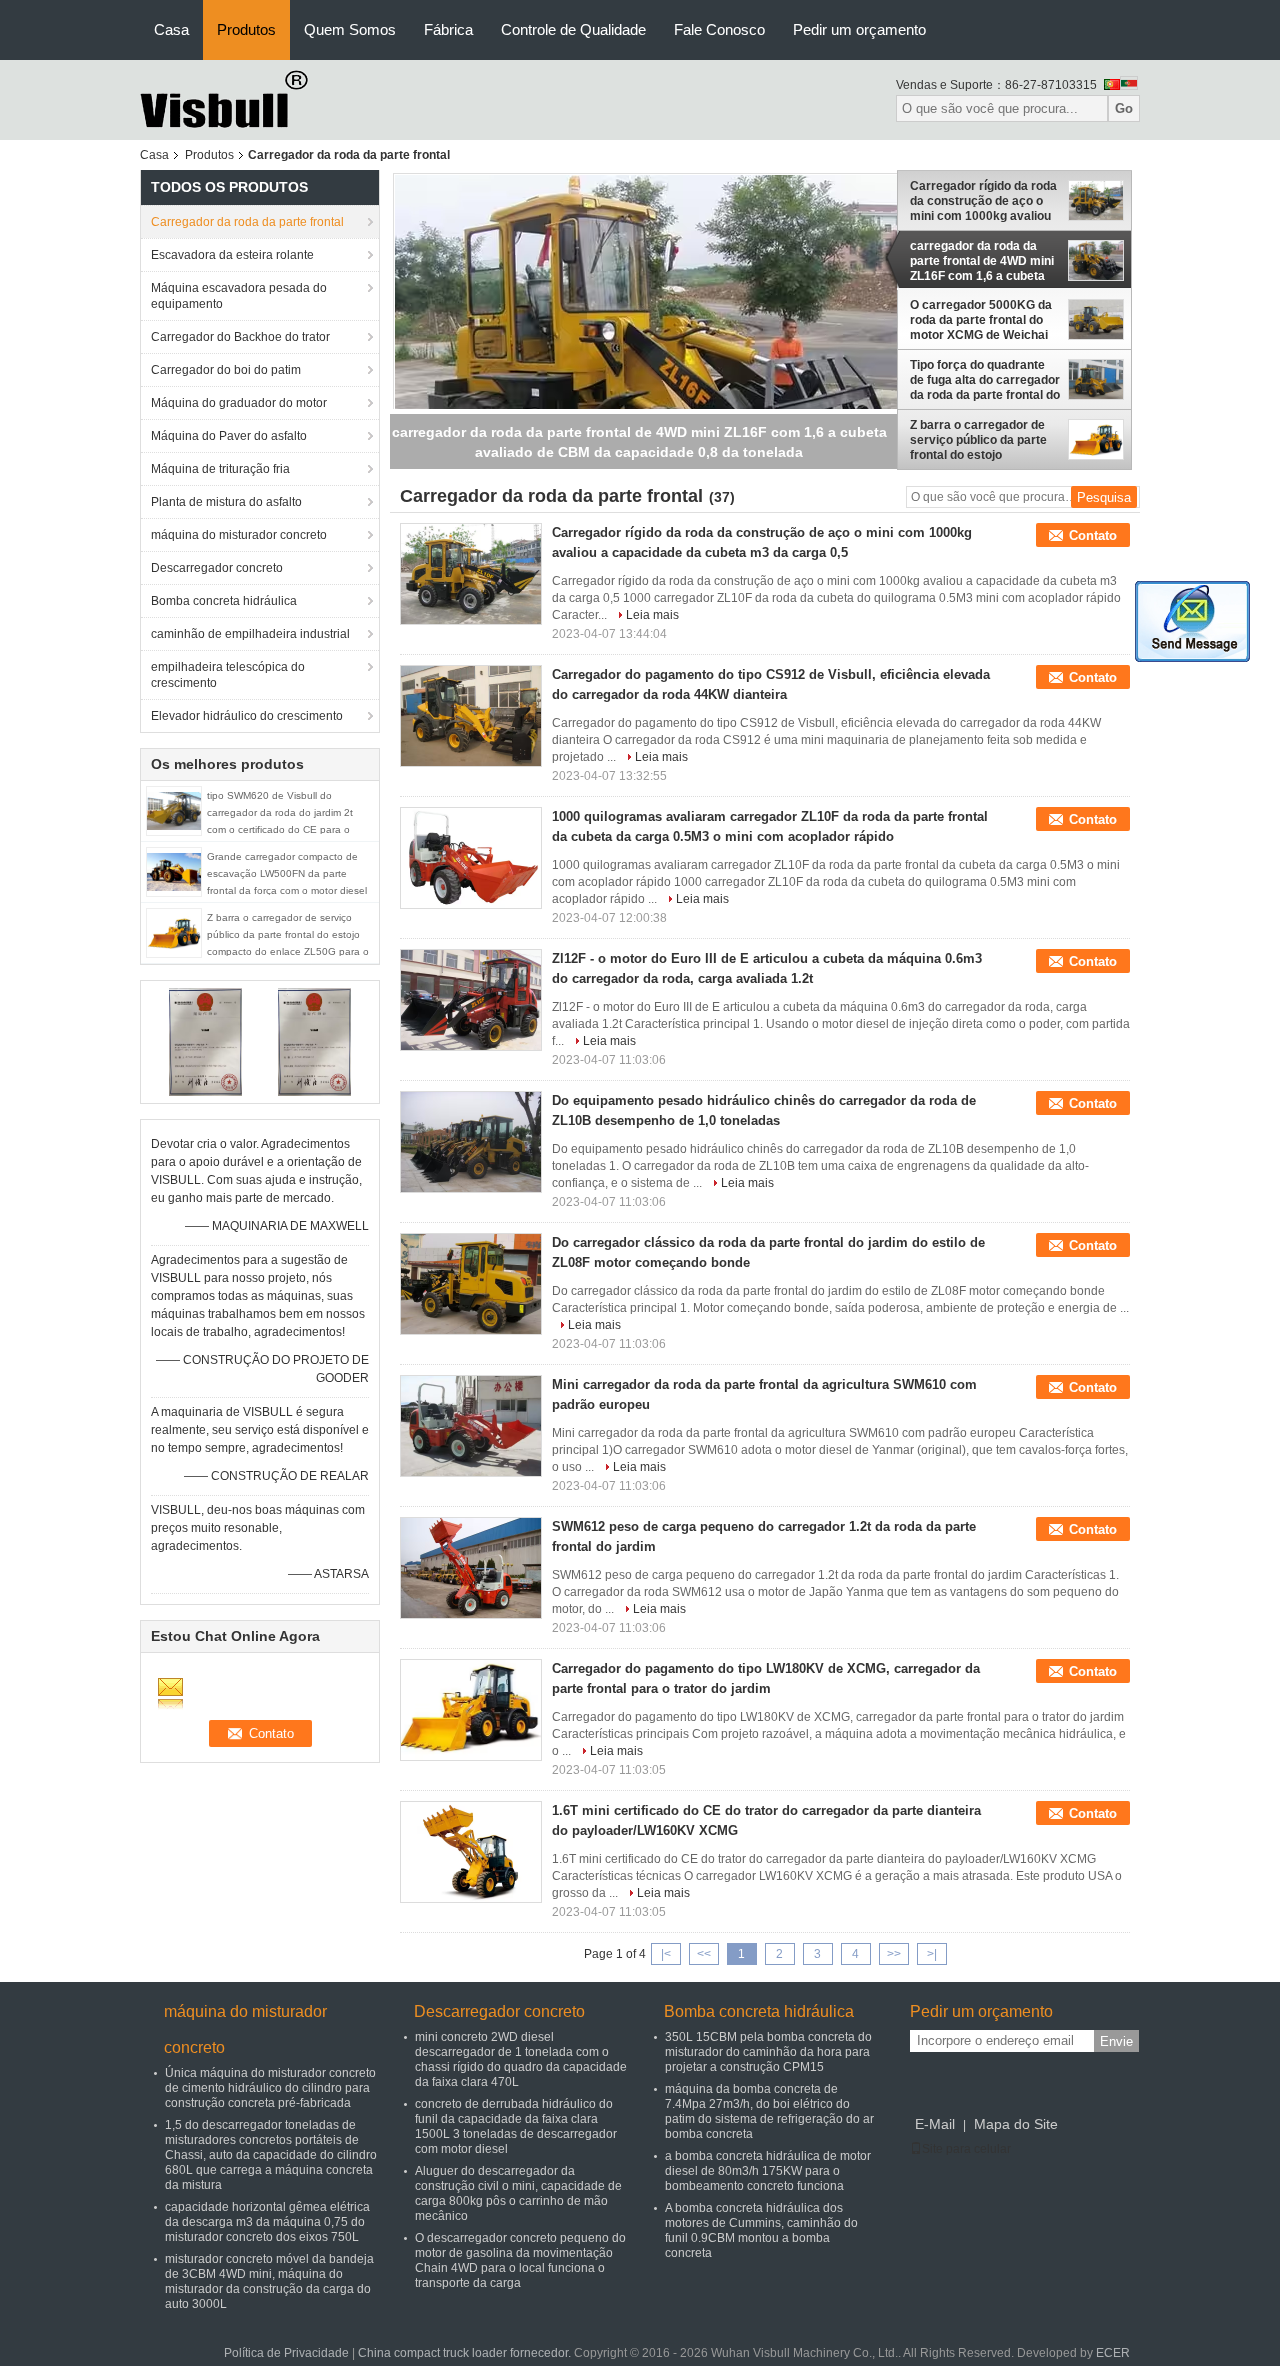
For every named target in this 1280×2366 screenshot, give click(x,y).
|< (666, 1954)
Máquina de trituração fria (220, 469)
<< (704, 1954)
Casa (171, 29)
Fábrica (448, 29)
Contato (1093, 535)
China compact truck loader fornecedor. (466, 2353)
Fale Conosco (719, 29)
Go (1124, 108)
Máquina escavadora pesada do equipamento (239, 296)
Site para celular (966, 2149)
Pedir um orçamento (859, 29)
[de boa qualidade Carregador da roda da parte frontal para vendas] (205, 1041)
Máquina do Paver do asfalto (229, 436)
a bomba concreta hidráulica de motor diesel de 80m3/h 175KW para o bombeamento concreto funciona (768, 2171)
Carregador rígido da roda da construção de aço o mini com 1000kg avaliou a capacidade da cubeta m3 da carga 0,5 (983, 201)
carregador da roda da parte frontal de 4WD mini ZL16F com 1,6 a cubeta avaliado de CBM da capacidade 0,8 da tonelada (982, 261)
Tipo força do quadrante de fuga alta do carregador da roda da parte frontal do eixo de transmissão (985, 380)
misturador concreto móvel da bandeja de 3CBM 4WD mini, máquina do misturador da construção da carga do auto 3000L (269, 2281)
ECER (1113, 2353)
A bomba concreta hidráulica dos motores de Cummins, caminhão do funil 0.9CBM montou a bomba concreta (761, 2230)
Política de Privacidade (286, 2353)
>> (894, 1954)
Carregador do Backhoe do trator (240, 337)
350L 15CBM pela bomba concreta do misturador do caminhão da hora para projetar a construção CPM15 (768, 2052)
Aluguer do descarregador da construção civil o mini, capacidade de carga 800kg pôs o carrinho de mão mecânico (518, 2193)
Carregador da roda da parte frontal (247, 222)
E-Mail (935, 2124)
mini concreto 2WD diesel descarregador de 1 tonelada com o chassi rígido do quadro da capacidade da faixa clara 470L (521, 2059)
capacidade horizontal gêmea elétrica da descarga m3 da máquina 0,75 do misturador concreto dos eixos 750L (267, 2222)
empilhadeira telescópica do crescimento (228, 675)
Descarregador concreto (217, 568)
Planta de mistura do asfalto (226, 502)
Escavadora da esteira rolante (232, 255)
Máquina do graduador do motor (239, 403)
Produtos (246, 29)
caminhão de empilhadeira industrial (250, 634)
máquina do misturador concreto (239, 535)
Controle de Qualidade (573, 29)
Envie (1116, 2041)
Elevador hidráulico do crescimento (247, 716)
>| (932, 1954)
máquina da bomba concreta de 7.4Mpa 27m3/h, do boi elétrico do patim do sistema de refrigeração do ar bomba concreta (769, 2111)
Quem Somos (350, 29)
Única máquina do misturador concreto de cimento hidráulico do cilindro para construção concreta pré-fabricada (270, 2088)
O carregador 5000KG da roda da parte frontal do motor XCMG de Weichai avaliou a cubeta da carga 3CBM (983, 320)
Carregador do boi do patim (226, 370)
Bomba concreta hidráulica (224, 601)
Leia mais (652, 615)
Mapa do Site (1016, 2124)
